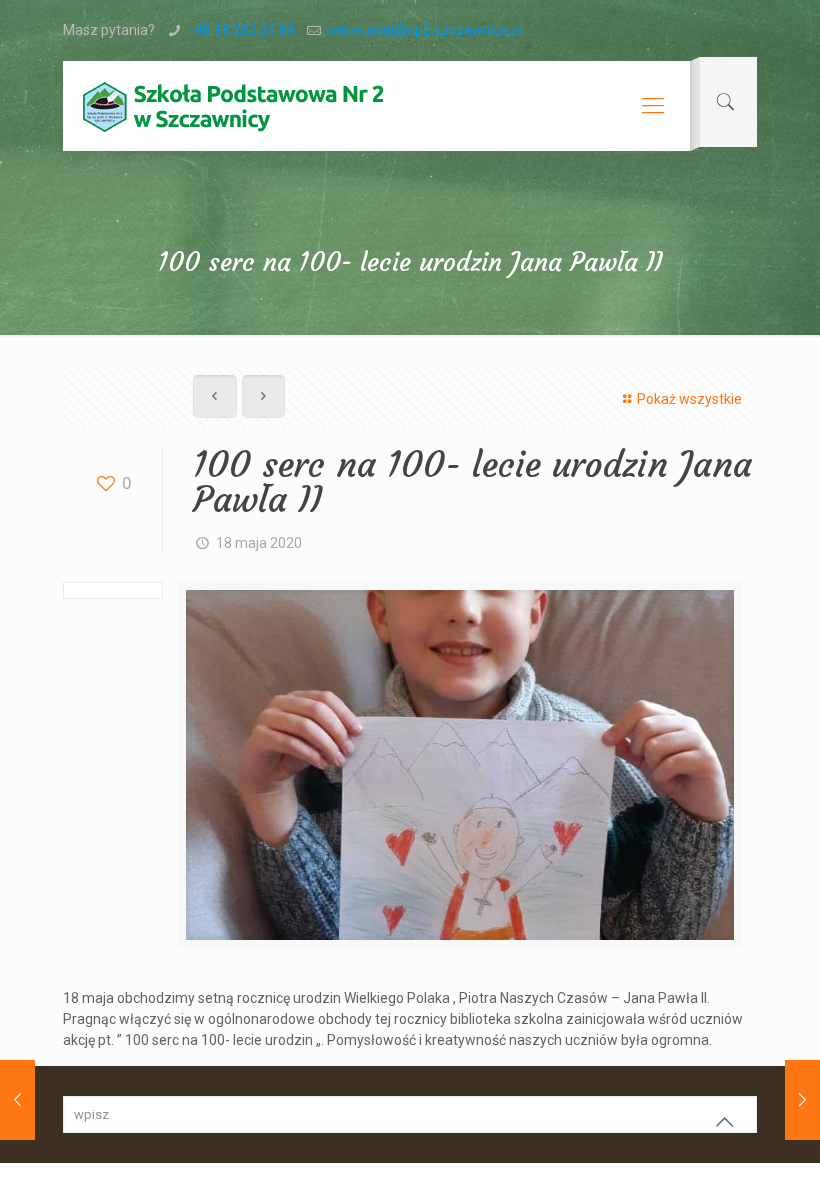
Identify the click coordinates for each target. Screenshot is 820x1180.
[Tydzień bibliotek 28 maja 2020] (802, 1100)
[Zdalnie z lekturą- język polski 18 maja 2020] (17, 1100)
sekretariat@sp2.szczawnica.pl (424, 30)
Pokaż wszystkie (689, 399)
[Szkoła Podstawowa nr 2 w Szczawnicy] (233, 106)
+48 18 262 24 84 (241, 30)
